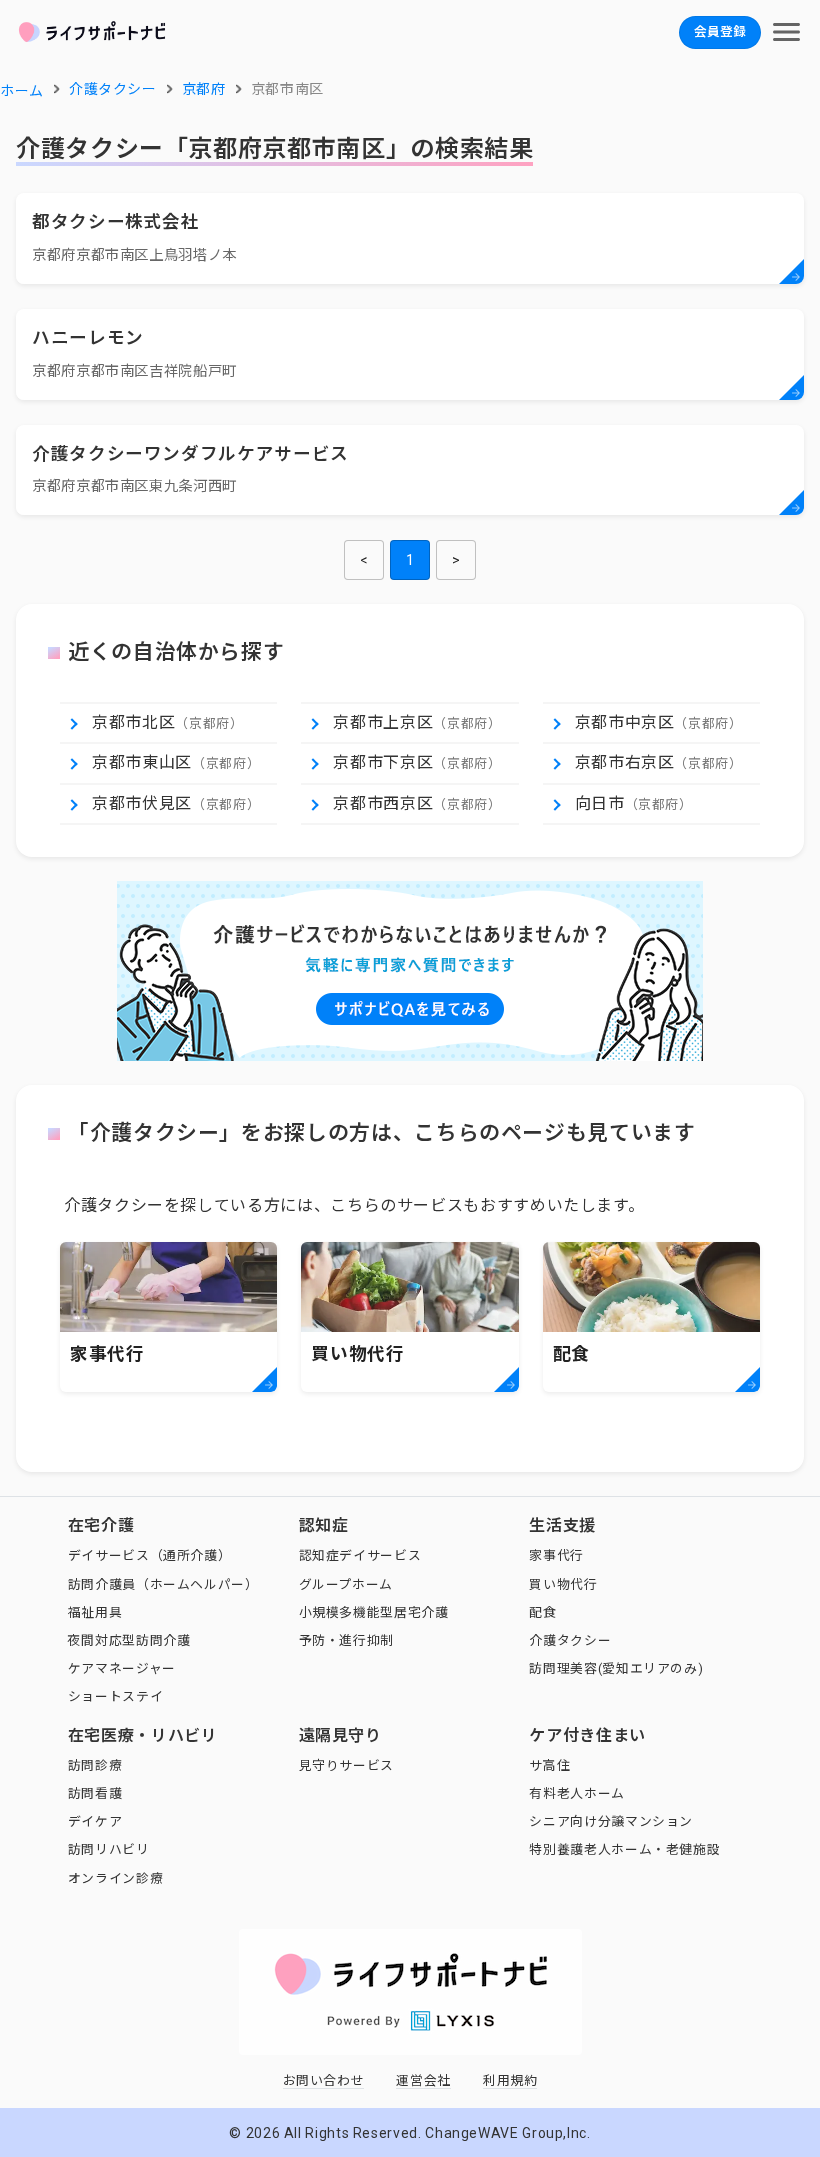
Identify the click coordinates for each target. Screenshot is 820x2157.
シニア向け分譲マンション (611, 1821)
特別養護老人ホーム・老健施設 (624, 1849)
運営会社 (423, 2080)
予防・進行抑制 (346, 1640)
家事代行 (556, 1555)
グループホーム (346, 1584)
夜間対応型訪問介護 (129, 1640)
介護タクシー (570, 1640)
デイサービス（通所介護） (150, 1555)
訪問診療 (95, 1765)
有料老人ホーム (576, 1793)
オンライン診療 (115, 1878)
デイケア (95, 1821)
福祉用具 (95, 1612)
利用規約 (510, 2080)
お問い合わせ (324, 2080)
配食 (542, 1612)
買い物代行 (563, 1584)
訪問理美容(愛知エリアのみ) (616, 1668)
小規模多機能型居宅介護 (374, 1612)
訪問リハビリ (109, 1849)
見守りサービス (346, 1765)
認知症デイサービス (360, 1555)
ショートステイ (115, 1696)
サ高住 (549, 1765)
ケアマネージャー (122, 1668)
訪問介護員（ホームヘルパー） (163, 1584)
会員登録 (720, 31)
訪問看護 (95, 1793)
